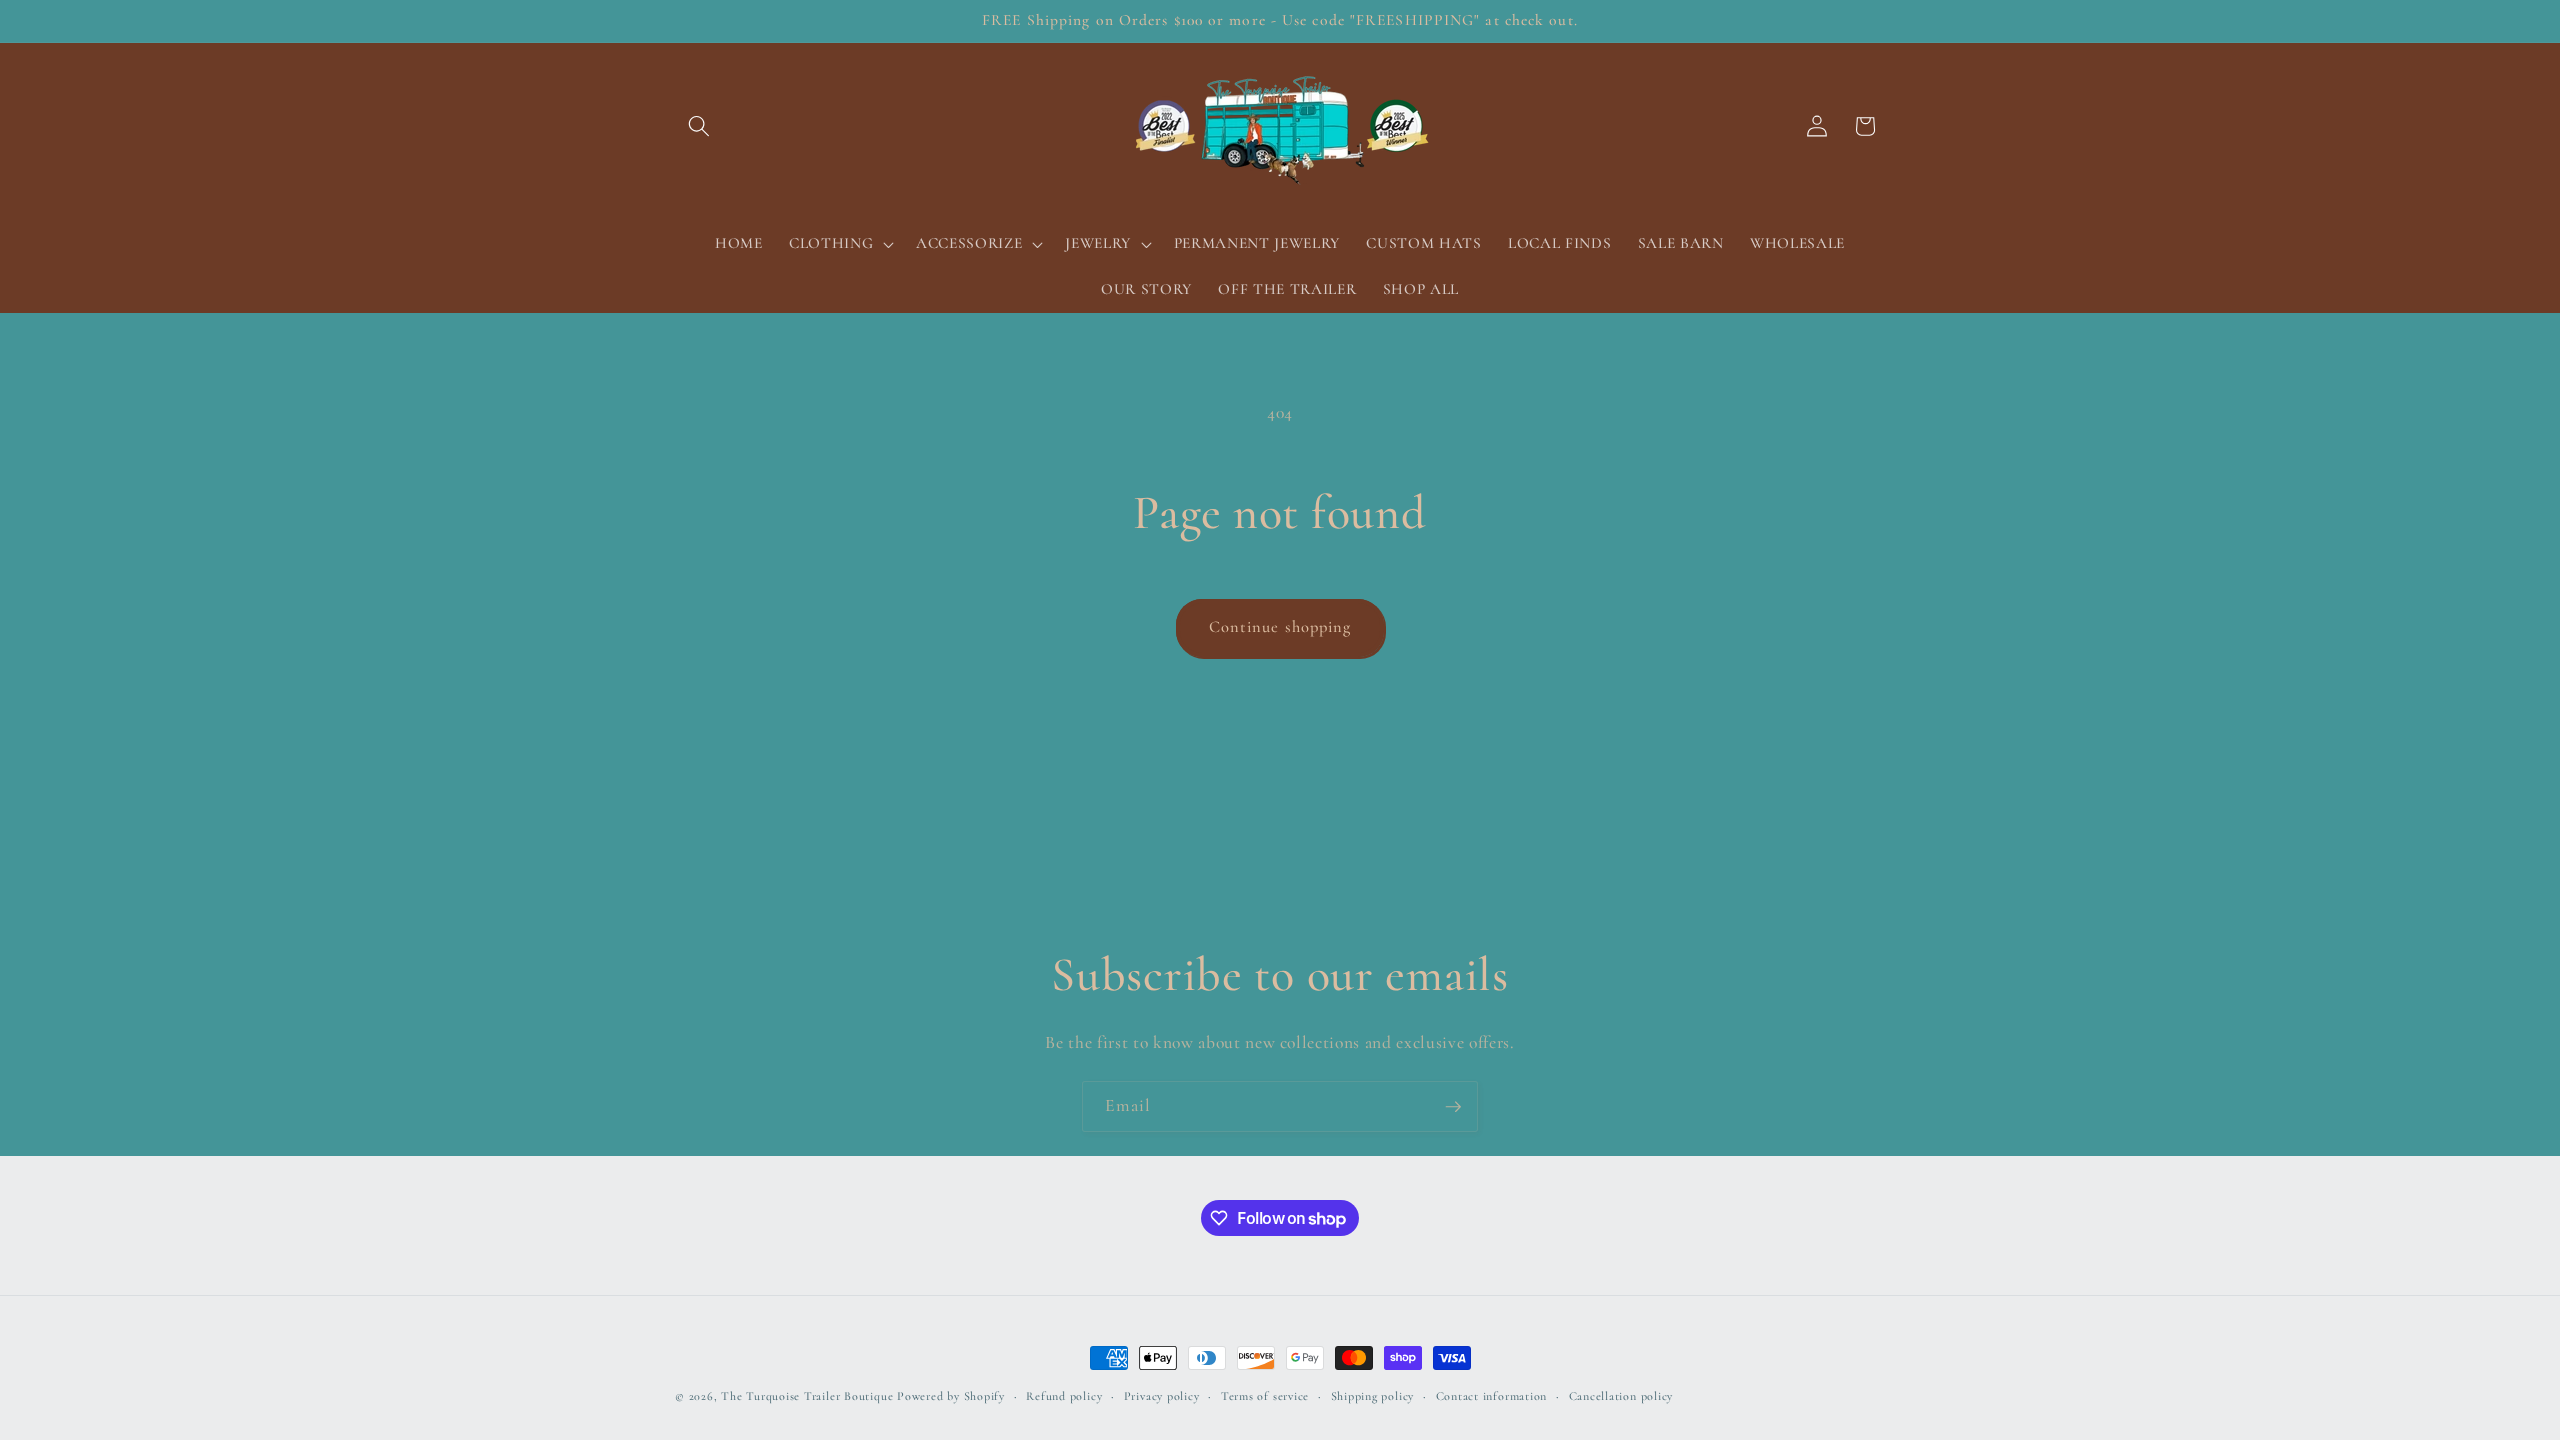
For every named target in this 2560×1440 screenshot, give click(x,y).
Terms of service (1265, 1396)
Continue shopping (1280, 627)
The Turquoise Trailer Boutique (807, 1396)
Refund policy (1064, 1396)
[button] (699, 126)
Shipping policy (1373, 1396)
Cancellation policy (1621, 1396)
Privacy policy (1162, 1396)
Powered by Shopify (951, 1396)
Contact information (1492, 1396)
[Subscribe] (1453, 1107)
